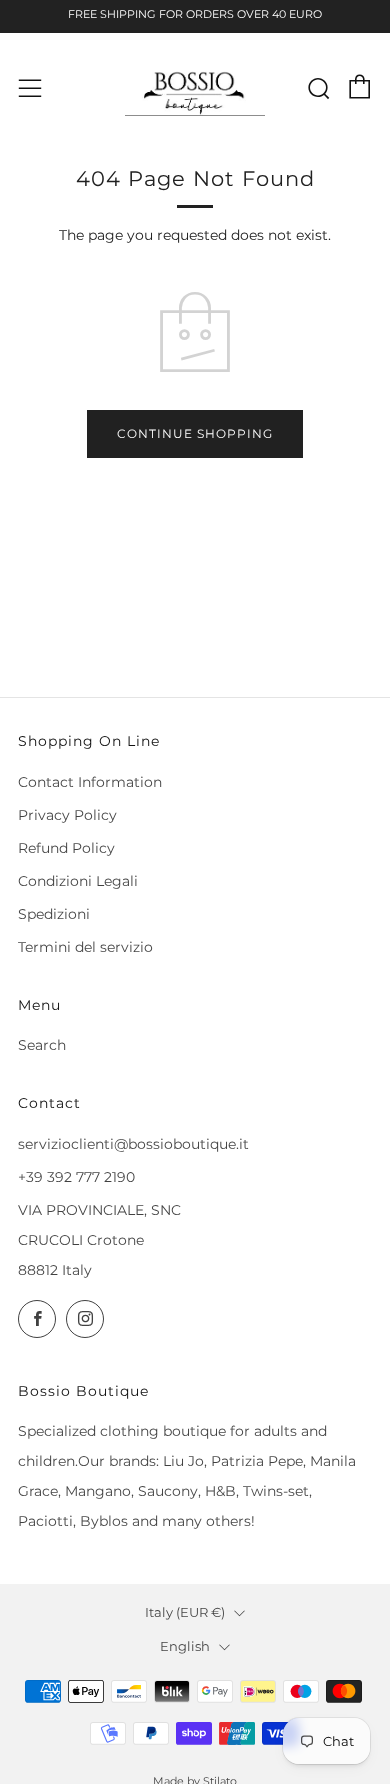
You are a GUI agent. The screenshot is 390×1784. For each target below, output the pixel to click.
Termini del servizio (85, 947)
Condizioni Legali (78, 881)
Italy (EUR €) (185, 1612)
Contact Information (90, 782)
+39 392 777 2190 (76, 1177)
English (185, 1646)
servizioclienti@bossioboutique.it (133, 1144)
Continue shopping (195, 433)
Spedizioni (54, 914)
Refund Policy (66, 848)
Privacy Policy (67, 815)
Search (42, 1045)
